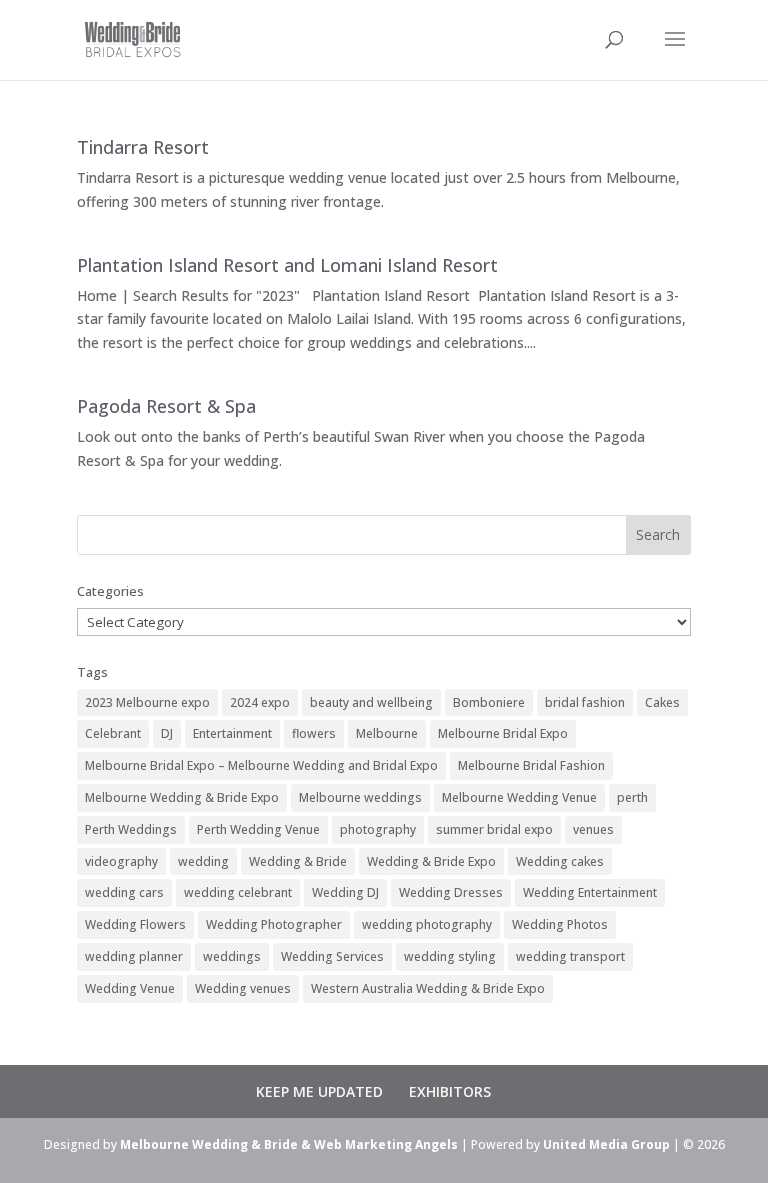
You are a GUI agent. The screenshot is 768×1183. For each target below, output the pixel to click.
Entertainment (232, 733)
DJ (167, 733)
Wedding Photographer (274, 924)
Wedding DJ (345, 892)
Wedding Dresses (451, 892)
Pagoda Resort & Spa (166, 406)
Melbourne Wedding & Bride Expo (182, 797)
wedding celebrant (238, 892)
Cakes (662, 702)
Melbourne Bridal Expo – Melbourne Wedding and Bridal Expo (261, 765)
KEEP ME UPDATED (319, 1091)
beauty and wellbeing (371, 702)
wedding (203, 861)
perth (632, 797)
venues (593, 829)
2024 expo (260, 702)
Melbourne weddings (360, 797)
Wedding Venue (130, 988)
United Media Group (606, 1144)
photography (378, 829)
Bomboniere (489, 702)
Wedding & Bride (298, 861)
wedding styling (450, 956)
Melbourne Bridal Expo (503, 733)
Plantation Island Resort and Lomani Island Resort (287, 265)
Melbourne (387, 733)
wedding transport (570, 956)
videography (121, 861)
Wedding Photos (560, 924)
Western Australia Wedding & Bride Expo (428, 988)
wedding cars (124, 892)
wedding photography (427, 924)
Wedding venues (243, 988)
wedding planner (134, 956)
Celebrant (113, 733)
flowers (314, 733)
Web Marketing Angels (386, 1144)
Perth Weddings (131, 829)
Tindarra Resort (143, 147)
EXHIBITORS (450, 1091)
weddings (232, 956)
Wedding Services (332, 956)
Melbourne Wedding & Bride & (217, 1144)
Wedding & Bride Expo (431, 861)
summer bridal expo (494, 829)
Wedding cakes (560, 861)
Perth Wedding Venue (258, 829)
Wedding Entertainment (590, 892)
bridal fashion (585, 702)
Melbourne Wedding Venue (519, 797)
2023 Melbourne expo (147, 702)
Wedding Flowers (135, 924)
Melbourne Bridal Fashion (531, 765)
